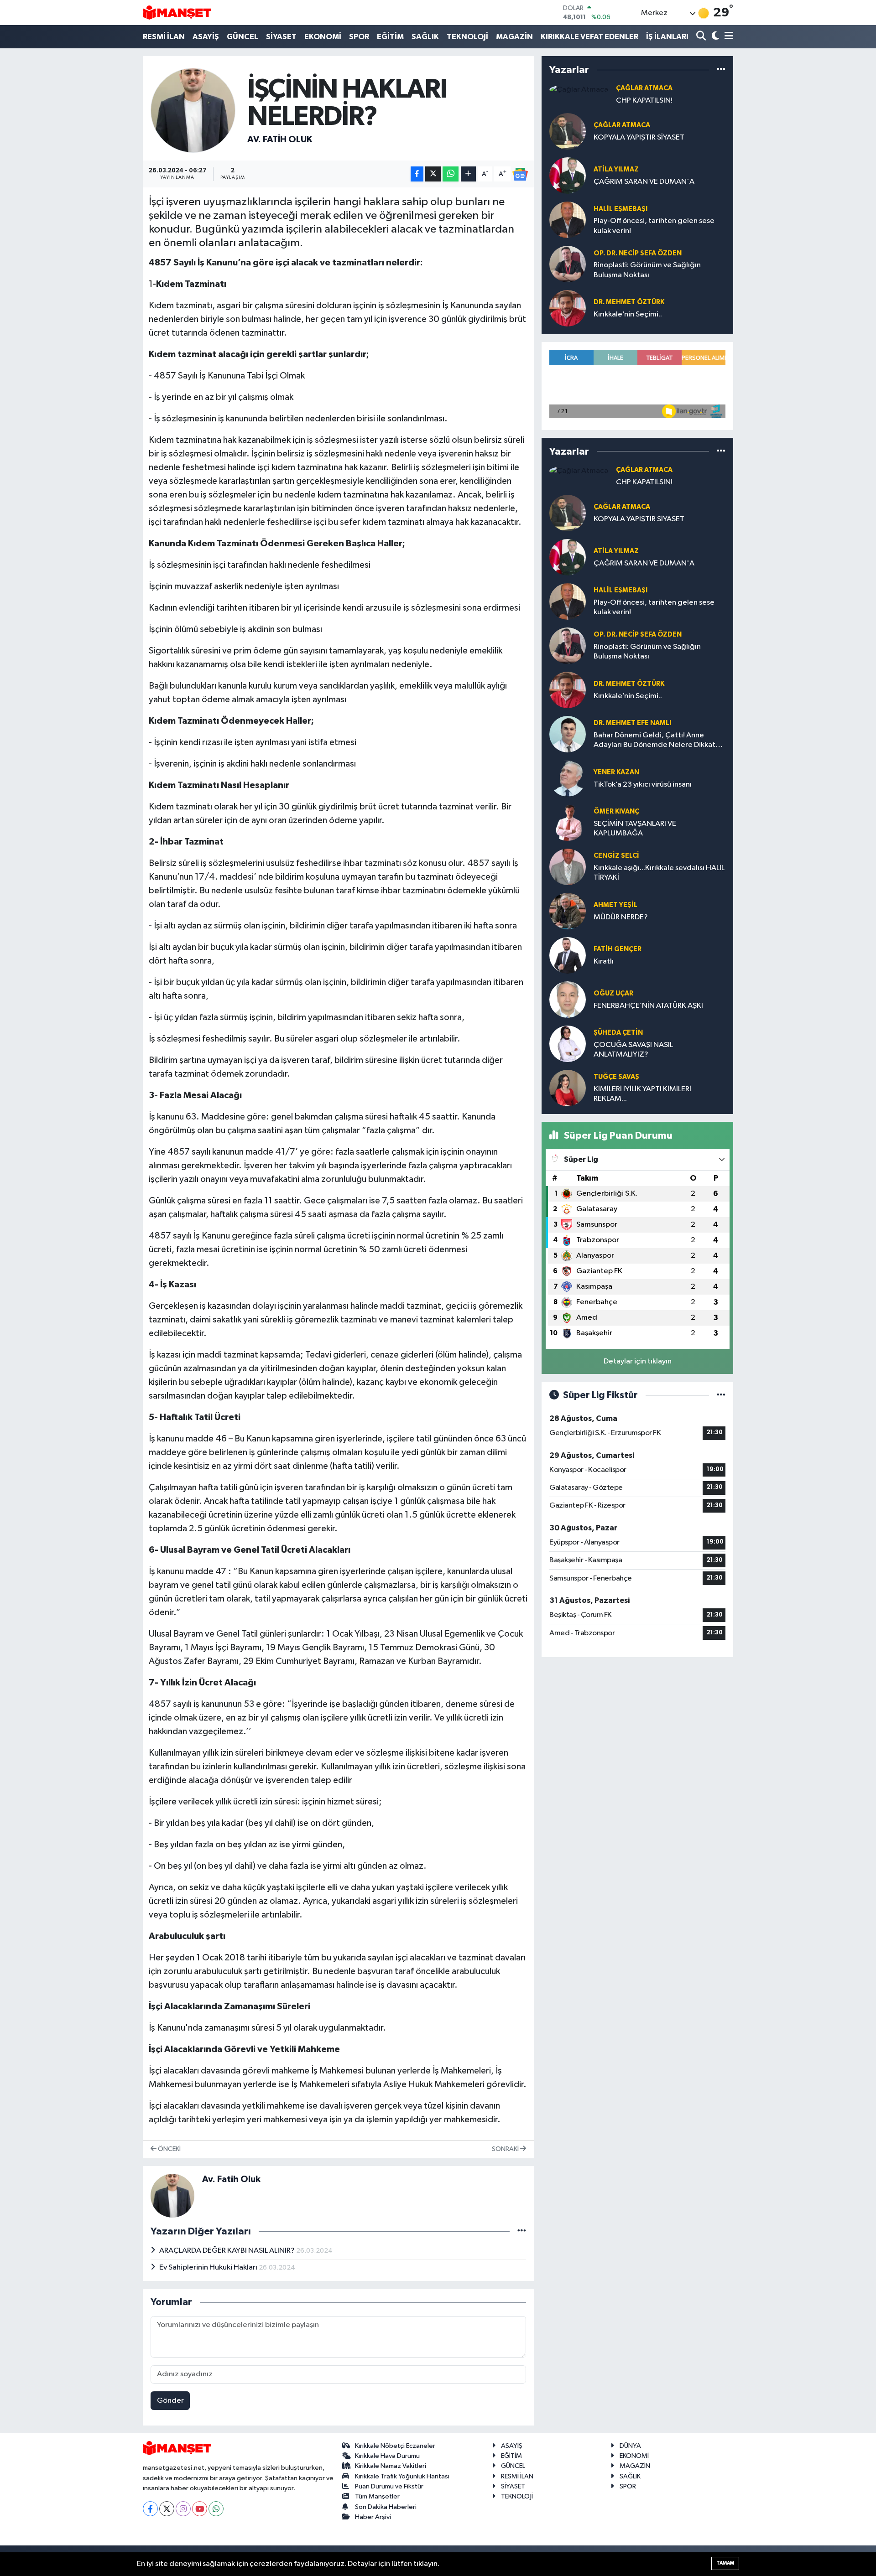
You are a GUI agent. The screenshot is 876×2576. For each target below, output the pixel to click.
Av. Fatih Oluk (280, 140)
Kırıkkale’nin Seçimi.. (628, 314)
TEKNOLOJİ (467, 37)
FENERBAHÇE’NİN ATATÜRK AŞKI (648, 1006)
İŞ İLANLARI (667, 37)
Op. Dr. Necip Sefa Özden (638, 253)
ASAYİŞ (206, 37)
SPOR (359, 37)
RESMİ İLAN (164, 37)
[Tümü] (721, 70)
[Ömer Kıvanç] (568, 822)
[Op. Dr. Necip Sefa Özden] (568, 264)
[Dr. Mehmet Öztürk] (568, 308)
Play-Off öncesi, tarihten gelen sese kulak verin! (654, 226)
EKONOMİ (323, 37)
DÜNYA (630, 2446)
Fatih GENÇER (618, 949)
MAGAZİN (514, 37)
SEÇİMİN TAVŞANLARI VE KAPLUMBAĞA (635, 829)
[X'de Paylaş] (433, 174)
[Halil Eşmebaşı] (568, 220)
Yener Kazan (616, 772)
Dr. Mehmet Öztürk (629, 302)
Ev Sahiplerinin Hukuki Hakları (209, 2268)
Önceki (169, 2149)
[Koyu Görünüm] (714, 37)
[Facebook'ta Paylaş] (417, 174)
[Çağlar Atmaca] (579, 89)
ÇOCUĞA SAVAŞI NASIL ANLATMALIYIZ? (633, 1050)
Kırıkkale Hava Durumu (387, 2456)
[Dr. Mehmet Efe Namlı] (568, 734)
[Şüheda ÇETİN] (568, 1044)
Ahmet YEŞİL (615, 905)
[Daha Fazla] (468, 174)
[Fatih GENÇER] (568, 955)
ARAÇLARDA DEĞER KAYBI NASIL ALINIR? (228, 2251)
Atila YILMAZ (616, 169)
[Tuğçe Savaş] (568, 1088)
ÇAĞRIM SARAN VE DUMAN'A (644, 182)
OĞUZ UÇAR (613, 993)
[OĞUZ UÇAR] (568, 999)
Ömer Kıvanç (616, 811)
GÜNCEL (242, 37)
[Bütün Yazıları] (522, 2231)
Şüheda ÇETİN (618, 1033)
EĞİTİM (390, 37)
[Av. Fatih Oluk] (193, 110)
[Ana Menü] (727, 37)
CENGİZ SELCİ (616, 856)
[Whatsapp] (216, 2509)
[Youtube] (200, 2509)
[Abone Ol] (520, 174)
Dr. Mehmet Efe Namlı (632, 723)
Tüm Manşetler (377, 2496)
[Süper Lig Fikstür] (721, 1395)
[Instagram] (183, 2509)
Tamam (725, 2563)
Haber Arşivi (373, 2517)
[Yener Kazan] (568, 778)
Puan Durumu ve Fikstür (389, 2486)
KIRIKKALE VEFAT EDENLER (589, 37)
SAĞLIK (425, 37)
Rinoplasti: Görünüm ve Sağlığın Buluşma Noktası (647, 270)
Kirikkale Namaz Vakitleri (391, 2466)
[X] (167, 2509)
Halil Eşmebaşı (620, 209)
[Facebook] (150, 2509)
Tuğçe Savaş (616, 1077)
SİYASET (281, 37)
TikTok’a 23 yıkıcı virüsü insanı (643, 785)
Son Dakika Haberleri (386, 2507)
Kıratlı (604, 961)
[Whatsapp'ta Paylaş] (451, 174)
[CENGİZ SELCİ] (568, 867)
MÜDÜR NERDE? (621, 917)
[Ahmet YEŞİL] (568, 911)
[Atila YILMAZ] (568, 175)
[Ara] (702, 37)
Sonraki (506, 2149)
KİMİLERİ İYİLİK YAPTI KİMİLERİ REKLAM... (642, 1094)
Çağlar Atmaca (644, 88)
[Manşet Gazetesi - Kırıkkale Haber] (177, 13)
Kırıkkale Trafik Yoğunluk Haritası (402, 2476)
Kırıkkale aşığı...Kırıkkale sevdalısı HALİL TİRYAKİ (659, 873)
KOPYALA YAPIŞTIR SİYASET (639, 137)
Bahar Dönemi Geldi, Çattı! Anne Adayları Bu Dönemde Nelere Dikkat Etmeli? (654, 741)
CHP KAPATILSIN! (644, 101)
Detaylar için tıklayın (638, 1361)
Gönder (170, 2401)
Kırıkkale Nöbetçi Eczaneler (395, 2446)
